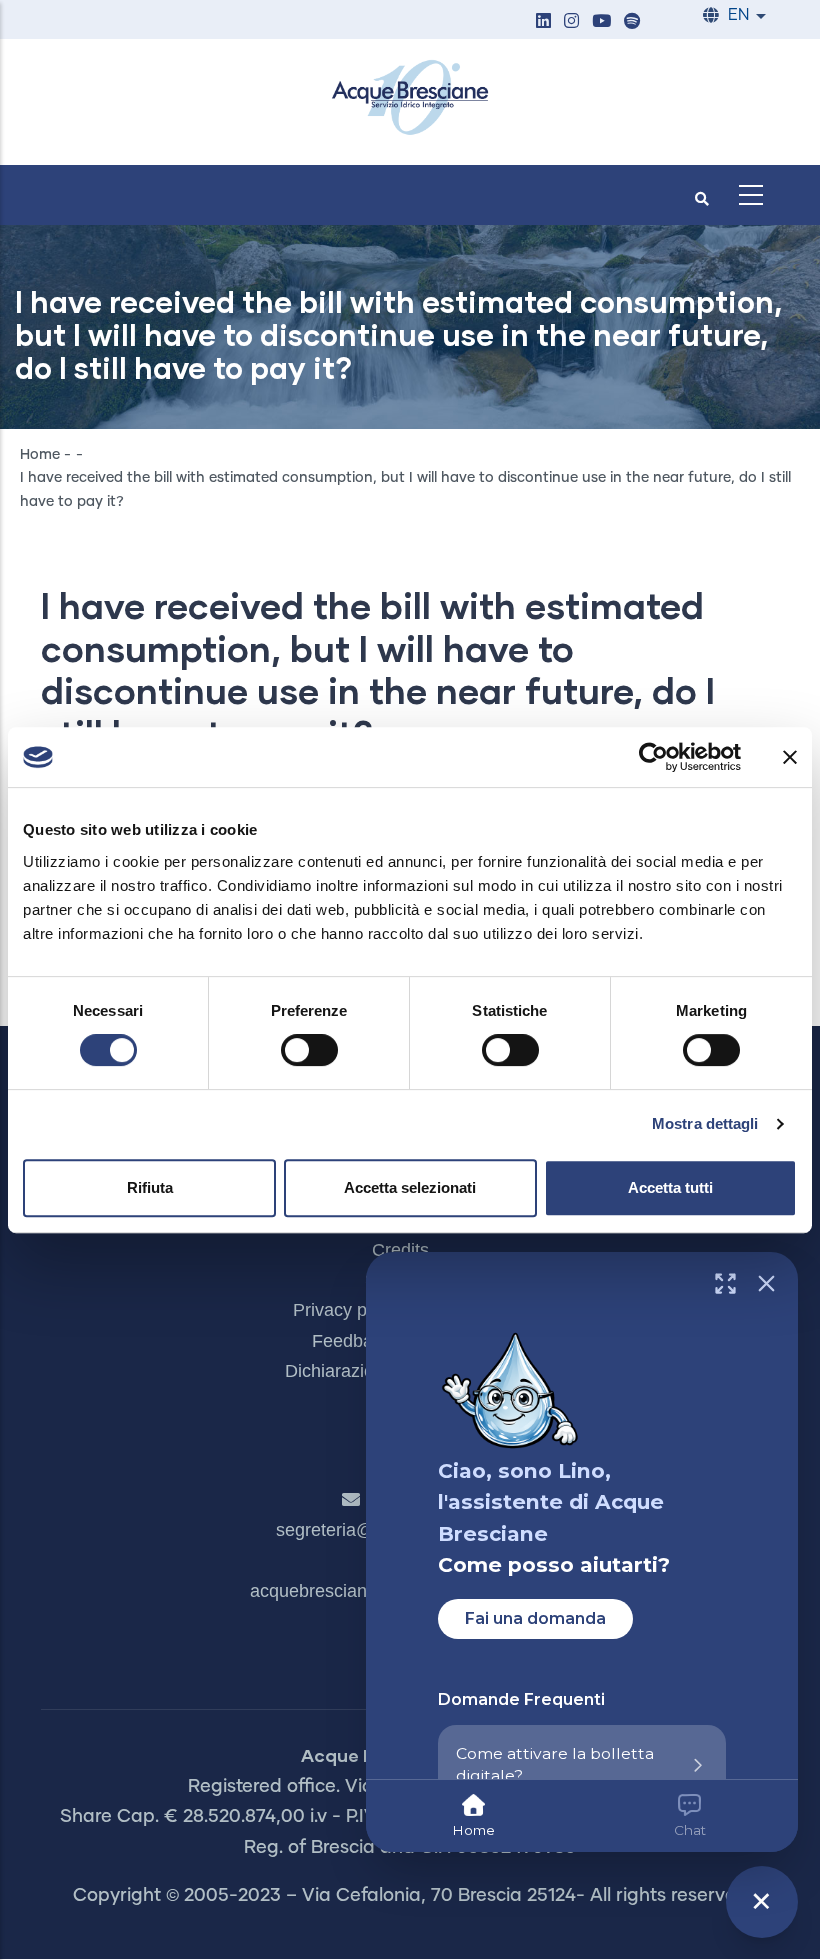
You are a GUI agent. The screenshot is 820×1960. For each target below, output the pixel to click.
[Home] (410, 97)
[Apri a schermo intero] (725, 1283)
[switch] (309, 1050)
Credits (400, 1250)
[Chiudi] (766, 1283)
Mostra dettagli (705, 1123)
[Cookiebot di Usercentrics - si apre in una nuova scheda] (653, 757)
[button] (543, 22)
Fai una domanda (535, 1618)
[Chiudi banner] (790, 757)
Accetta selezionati (410, 1187)
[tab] (474, 1816)
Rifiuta (150, 1187)
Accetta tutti (670, 1187)
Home (40, 455)
